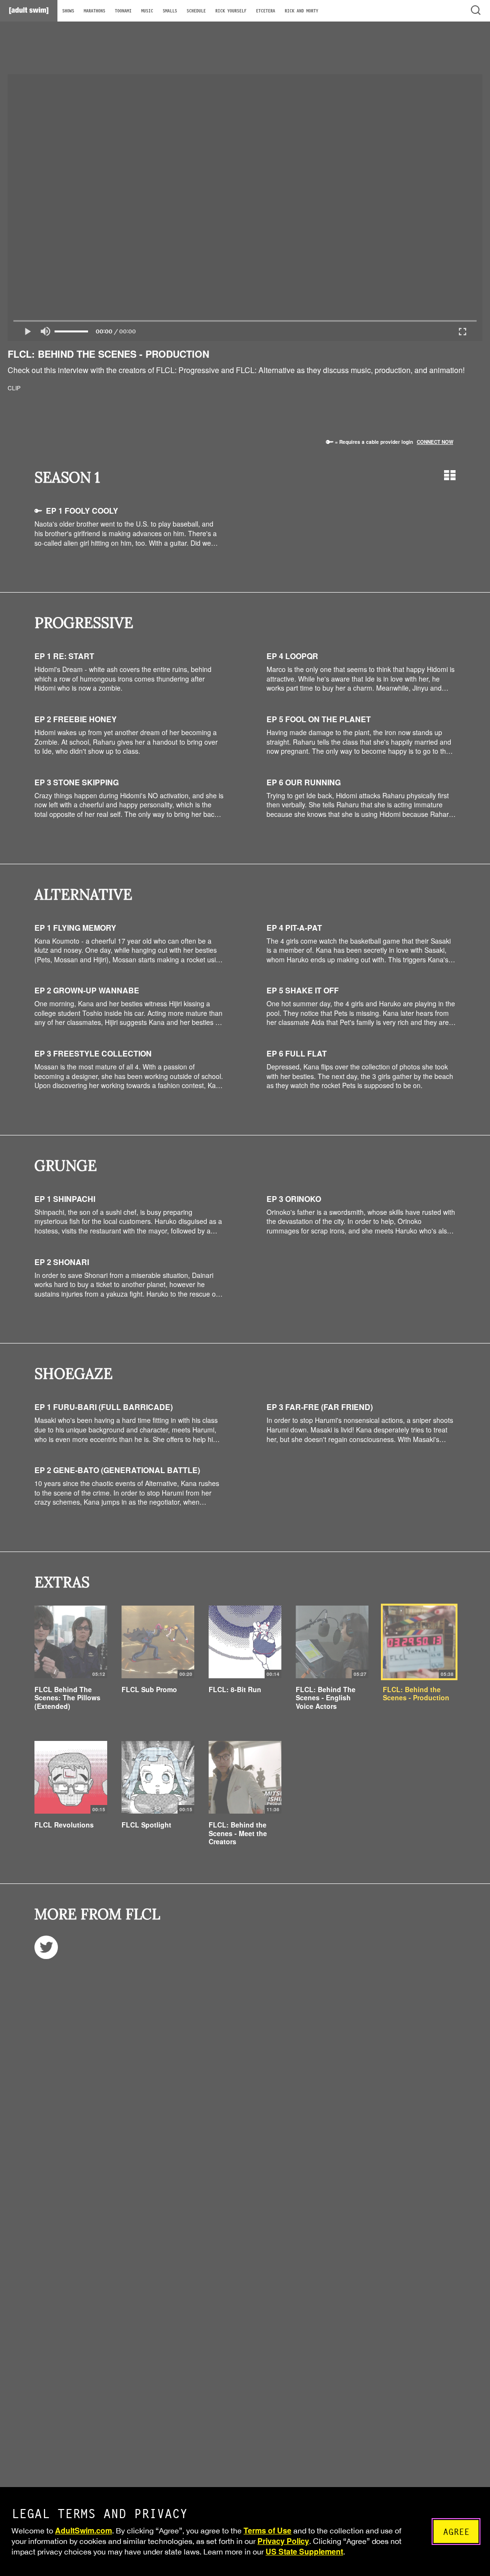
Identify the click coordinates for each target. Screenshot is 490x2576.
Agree (456, 2532)
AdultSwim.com (84, 2530)
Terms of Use (267, 2530)
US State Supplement (304, 2551)
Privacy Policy (283, 2541)
